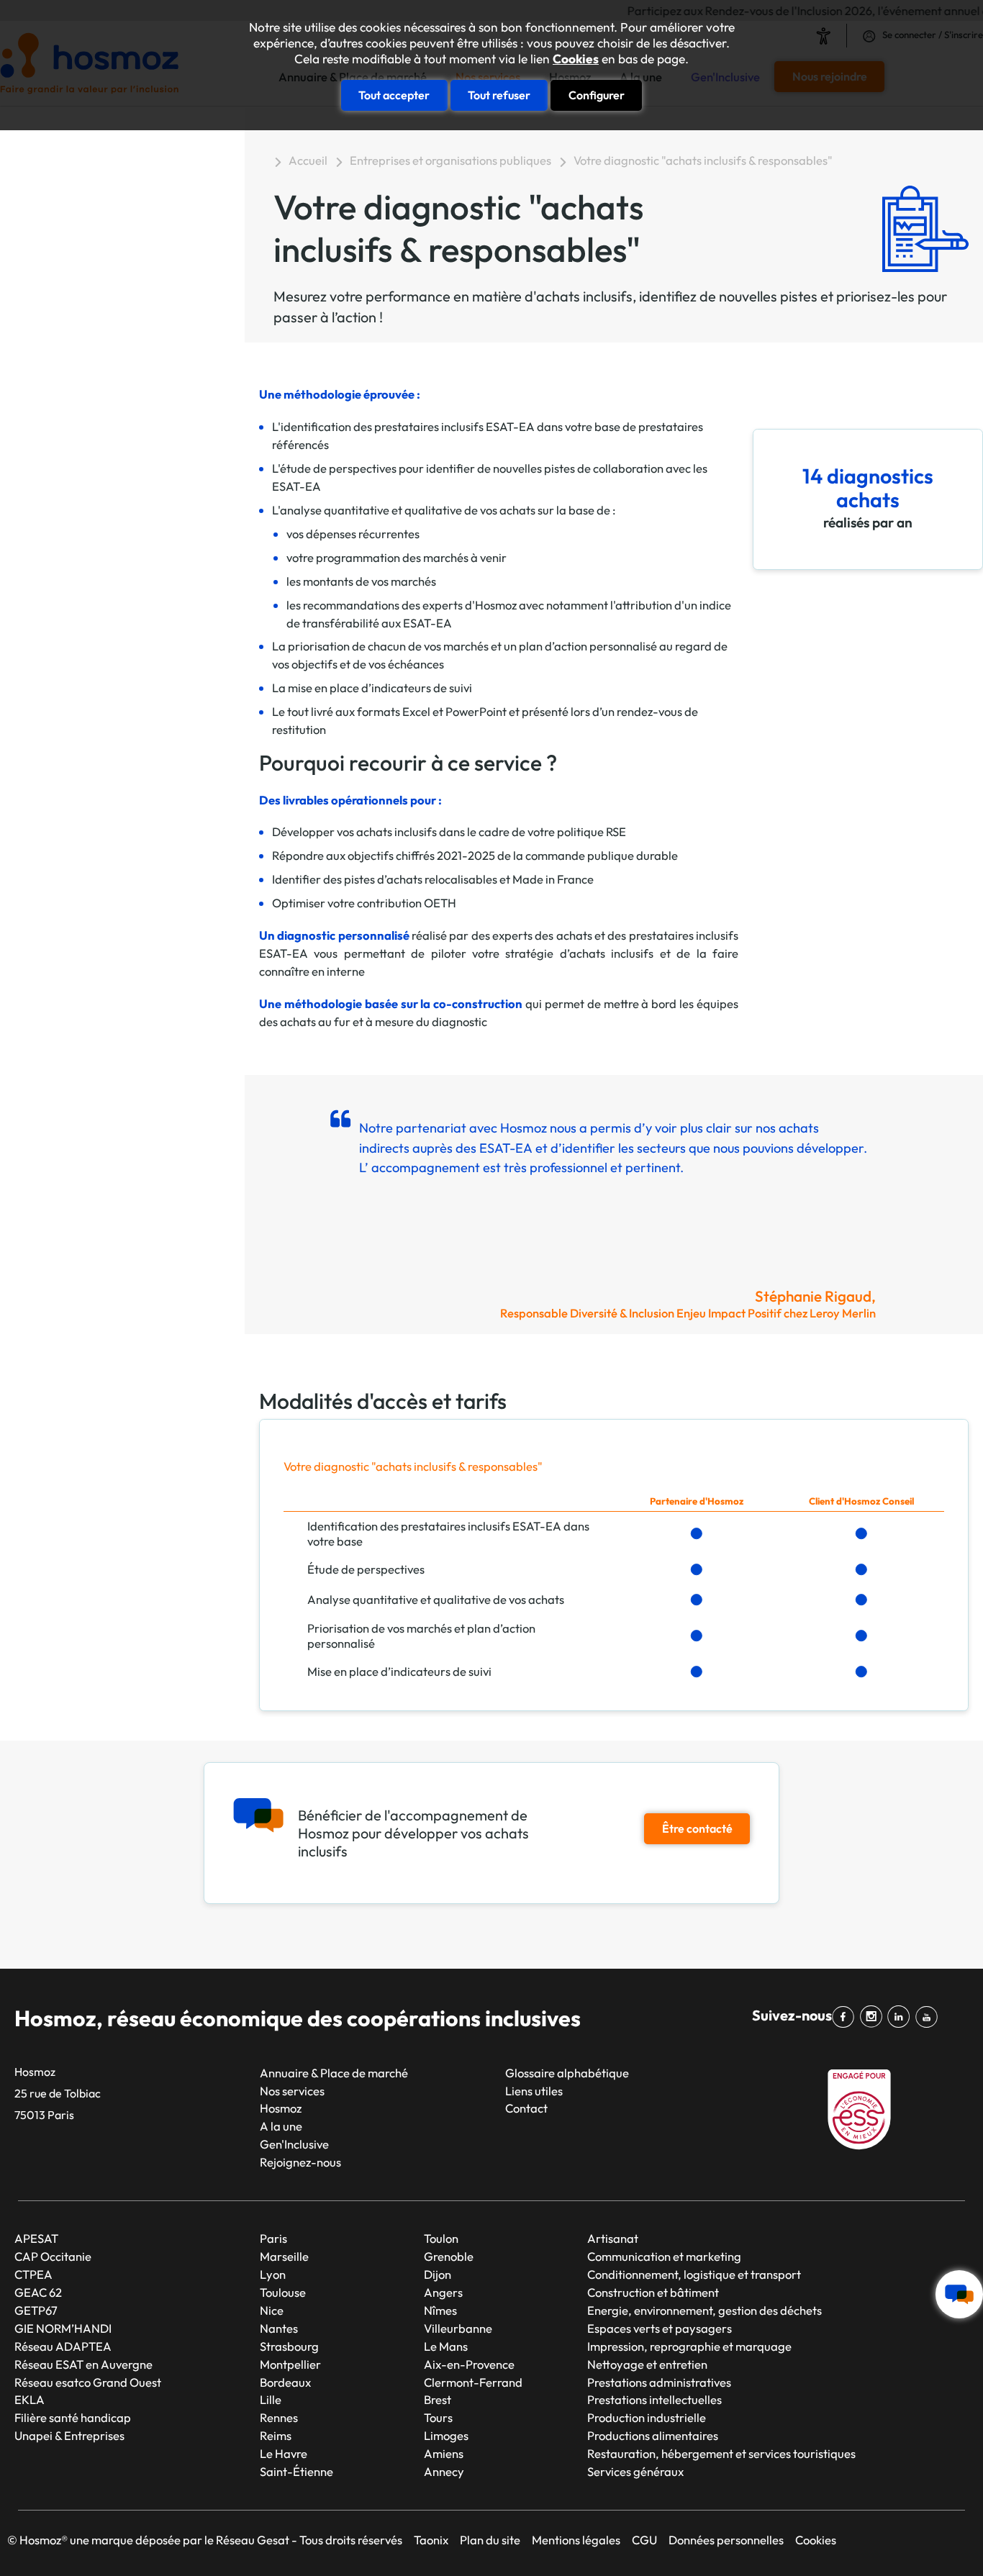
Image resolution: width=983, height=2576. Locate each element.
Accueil (308, 160)
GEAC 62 (38, 2292)
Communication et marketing (664, 2256)
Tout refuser (499, 95)
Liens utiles (534, 2091)
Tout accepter (394, 95)
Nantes (279, 2328)
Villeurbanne (458, 2328)
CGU (644, 2540)
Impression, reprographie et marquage (689, 2346)
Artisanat (613, 2238)
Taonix (431, 2540)
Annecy (444, 2471)
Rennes (279, 2417)
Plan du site (490, 2540)
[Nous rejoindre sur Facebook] (846, 2017)
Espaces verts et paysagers (660, 2328)
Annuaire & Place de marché (334, 2073)
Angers (443, 2292)
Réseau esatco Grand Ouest (88, 2382)
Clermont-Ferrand (473, 2382)
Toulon (441, 2238)
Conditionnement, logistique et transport (694, 2274)
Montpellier (290, 2364)
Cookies (576, 59)
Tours (438, 2417)
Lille (271, 2399)
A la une (281, 2126)
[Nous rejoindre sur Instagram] (874, 2017)
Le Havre (284, 2453)
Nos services (292, 2091)
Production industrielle (647, 2417)
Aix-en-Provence (469, 2364)
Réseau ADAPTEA (63, 2346)
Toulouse (283, 2292)
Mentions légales (576, 2540)
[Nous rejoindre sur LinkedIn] (901, 2017)
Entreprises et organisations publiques (450, 160)
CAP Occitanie (53, 2256)
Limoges (446, 2435)
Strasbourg (289, 2346)
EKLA (30, 2399)
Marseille (284, 2256)
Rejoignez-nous (300, 2162)
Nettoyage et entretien (647, 2364)
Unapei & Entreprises (69, 2435)
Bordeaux (285, 2382)
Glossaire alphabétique (567, 2073)
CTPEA (33, 2274)
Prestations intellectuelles (654, 2399)
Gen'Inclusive (294, 2144)
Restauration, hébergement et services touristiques (721, 2453)
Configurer (597, 95)
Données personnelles (726, 2540)
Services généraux (635, 2471)
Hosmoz (281, 2108)
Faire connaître (94, 413)
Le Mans (446, 2346)
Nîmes (440, 2310)
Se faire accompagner (117, 277)
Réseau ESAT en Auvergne (83, 2364)
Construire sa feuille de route (119, 157)
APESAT (36, 2238)
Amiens (444, 2453)
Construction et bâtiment (653, 2292)
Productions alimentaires (653, 2435)
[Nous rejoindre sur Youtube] (929, 2017)
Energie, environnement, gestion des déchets (705, 2310)
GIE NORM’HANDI (63, 2328)
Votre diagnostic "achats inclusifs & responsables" (121, 203)
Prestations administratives (659, 2382)
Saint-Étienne (296, 2471)
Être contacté (697, 1828)
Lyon (273, 2274)
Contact (526, 2108)
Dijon (438, 2274)
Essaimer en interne (109, 344)
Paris (273, 2238)
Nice (272, 2310)
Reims (276, 2435)
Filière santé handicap (73, 2417)
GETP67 (36, 2310)
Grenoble (449, 2256)
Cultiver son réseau (107, 481)
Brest (438, 2399)
